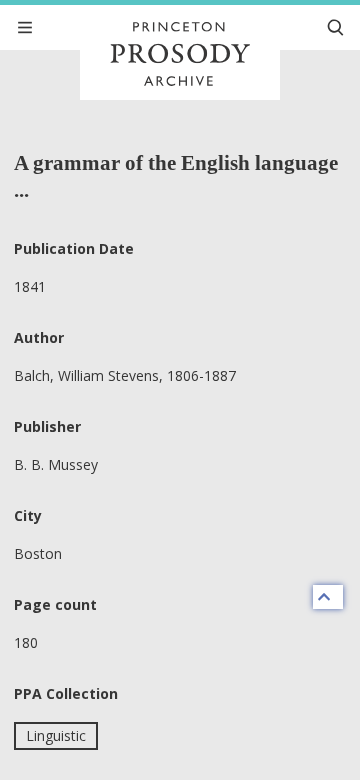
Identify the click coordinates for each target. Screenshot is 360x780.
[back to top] (328, 597)
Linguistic (56, 735)
